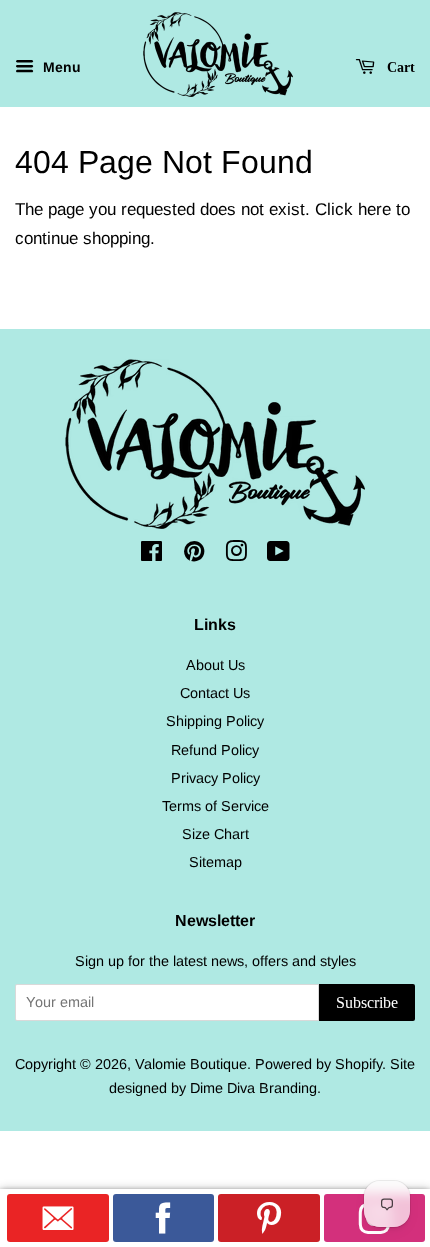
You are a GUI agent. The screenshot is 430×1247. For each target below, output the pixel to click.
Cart (399, 67)
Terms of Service (215, 806)
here (374, 209)
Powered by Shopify (318, 1064)
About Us (215, 665)
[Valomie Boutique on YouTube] (278, 555)
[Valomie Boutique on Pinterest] (194, 555)
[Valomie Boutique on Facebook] (151, 555)
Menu (60, 67)
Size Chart (215, 834)
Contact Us (215, 693)
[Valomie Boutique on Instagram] (236, 555)
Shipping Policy (215, 721)
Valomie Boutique (191, 1064)
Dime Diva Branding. (255, 1088)
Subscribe (367, 1002)
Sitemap (215, 862)
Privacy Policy (215, 778)
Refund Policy (215, 750)
